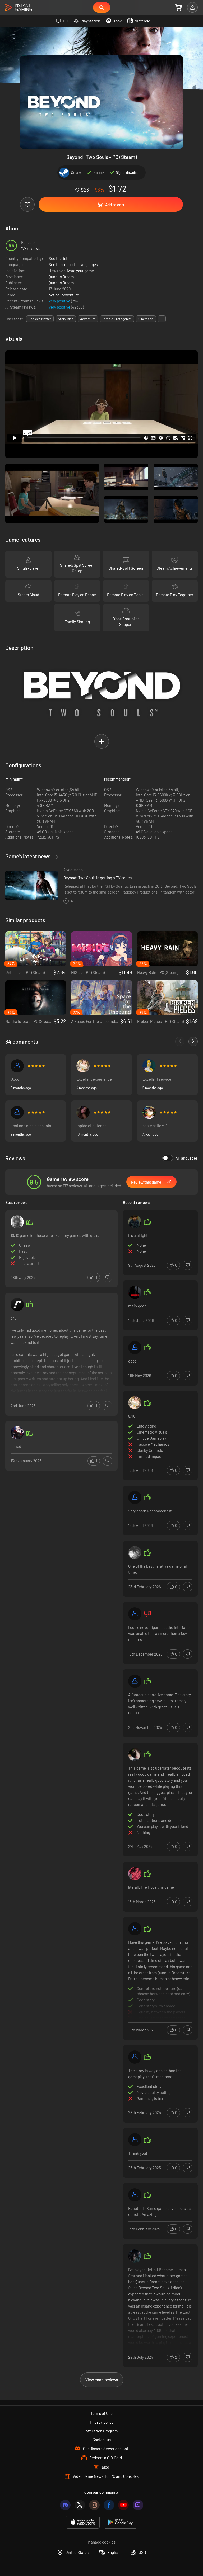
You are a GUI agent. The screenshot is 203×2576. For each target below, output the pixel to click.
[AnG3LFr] (135, 1553)
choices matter (40, 319)
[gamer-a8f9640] (135, 1929)
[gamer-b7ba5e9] (17, 1112)
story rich (66, 319)
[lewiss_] (135, 1755)
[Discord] (65, 2505)
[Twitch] (138, 2505)
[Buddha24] (135, 2256)
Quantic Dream (61, 277)
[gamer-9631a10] (135, 1614)
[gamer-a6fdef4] (135, 1497)
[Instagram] (94, 2505)
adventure (88, 319)
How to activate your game (71, 271)
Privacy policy (102, 2422)
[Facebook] (109, 2505)
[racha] (17, 1304)
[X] (80, 2505)
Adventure (70, 295)
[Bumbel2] (17, 1433)
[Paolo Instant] (135, 1681)
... (162, 319)
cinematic (146, 319)
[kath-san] (83, 1066)
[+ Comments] (193, 1041)
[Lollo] (135, 1292)
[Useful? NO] (107, 1277)
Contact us (102, 2440)
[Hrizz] (17, 1222)
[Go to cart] (179, 7)
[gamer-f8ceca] (135, 1348)
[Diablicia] (135, 2195)
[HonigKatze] (135, 1874)
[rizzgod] (135, 1222)
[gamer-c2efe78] (17, 1066)
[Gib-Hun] (135, 2140)
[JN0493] (149, 1066)
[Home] (19, 8)
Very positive (60, 301)
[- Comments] (180, 1041)
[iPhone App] (83, 2522)
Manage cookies (102, 2542)
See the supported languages (73, 264)
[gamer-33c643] (135, 2057)
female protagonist (117, 319)
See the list (58, 258)
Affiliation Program (102, 2431)
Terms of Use (101, 2413)
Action (54, 295)
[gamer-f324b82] (149, 1112)
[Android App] (121, 2522)
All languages (187, 1158)
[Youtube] (123, 2505)
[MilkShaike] (83, 1112)
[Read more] (61, 1355)
